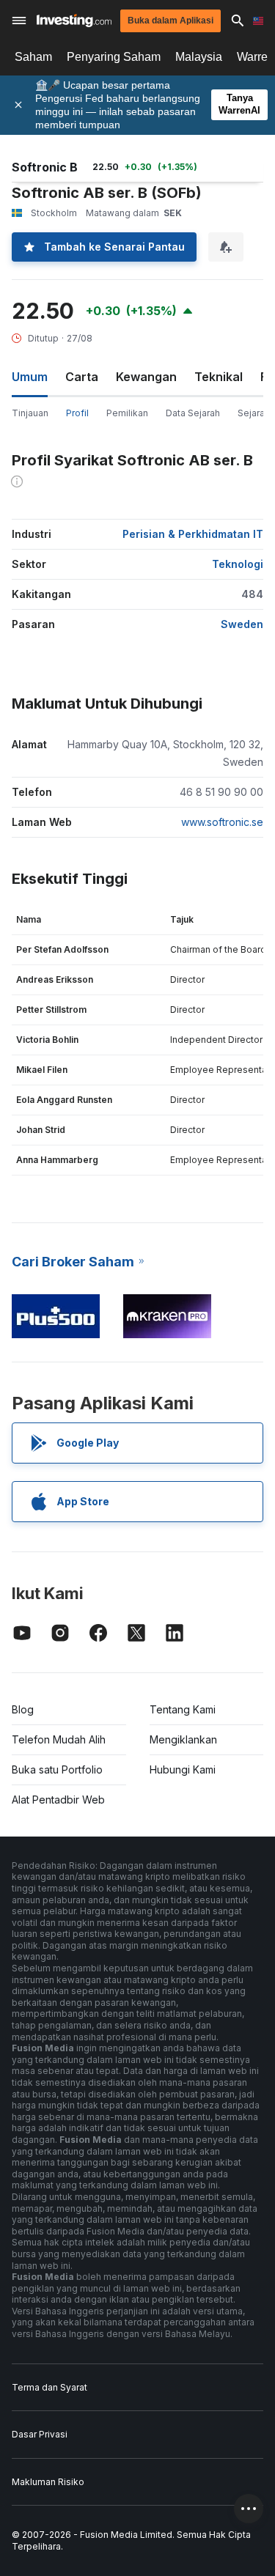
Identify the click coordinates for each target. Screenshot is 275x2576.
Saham (33, 57)
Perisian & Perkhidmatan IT (193, 534)
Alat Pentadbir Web (58, 1800)
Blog (23, 1709)
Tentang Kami (183, 1709)
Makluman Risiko (48, 2482)
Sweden (242, 624)
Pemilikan (127, 413)
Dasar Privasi (40, 2434)
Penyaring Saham (114, 57)
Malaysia (199, 57)
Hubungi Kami (183, 1769)
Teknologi (238, 564)
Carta (82, 377)
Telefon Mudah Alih (59, 1739)
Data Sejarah (193, 413)
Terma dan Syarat (49, 2387)
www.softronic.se (222, 822)
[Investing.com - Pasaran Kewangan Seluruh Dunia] (74, 21)
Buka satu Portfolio (57, 1769)
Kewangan (146, 377)
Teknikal (219, 377)
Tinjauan (30, 413)
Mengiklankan (183, 1739)
